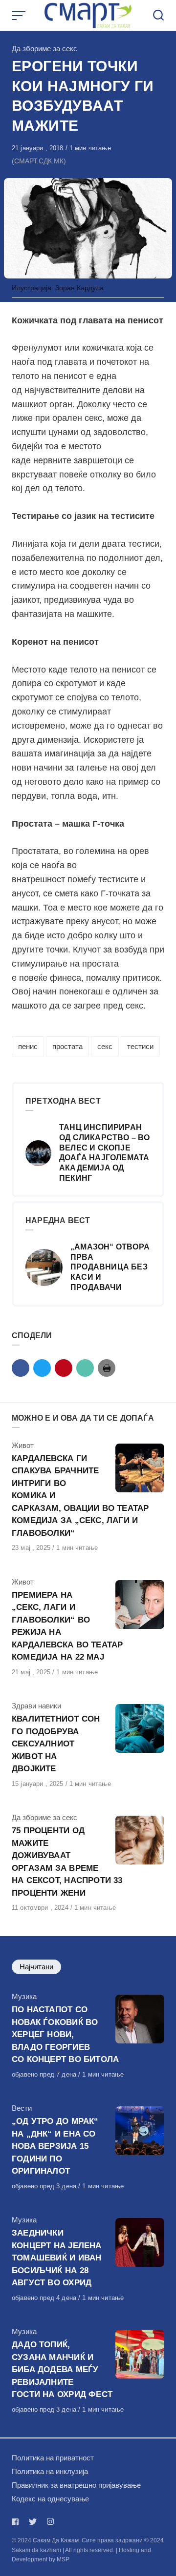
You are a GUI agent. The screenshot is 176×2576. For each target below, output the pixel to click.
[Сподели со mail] (85, 1368)
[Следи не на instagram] (50, 2522)
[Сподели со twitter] (42, 1368)
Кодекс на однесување (50, 2499)
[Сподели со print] (107, 1368)
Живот (23, 1445)
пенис (28, 1046)
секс (105, 1046)
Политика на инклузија (50, 2471)
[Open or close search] (158, 16)
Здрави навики (36, 1706)
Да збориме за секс (44, 49)
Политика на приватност (53, 2458)
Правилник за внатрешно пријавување (76, 2485)
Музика (24, 1996)
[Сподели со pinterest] (64, 1368)
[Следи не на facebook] (17, 2522)
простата (67, 1046)
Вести (22, 2108)
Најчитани (36, 1967)
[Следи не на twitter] (33, 2522)
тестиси (140, 1046)
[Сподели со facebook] (21, 1368)
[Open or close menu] (20, 16)
